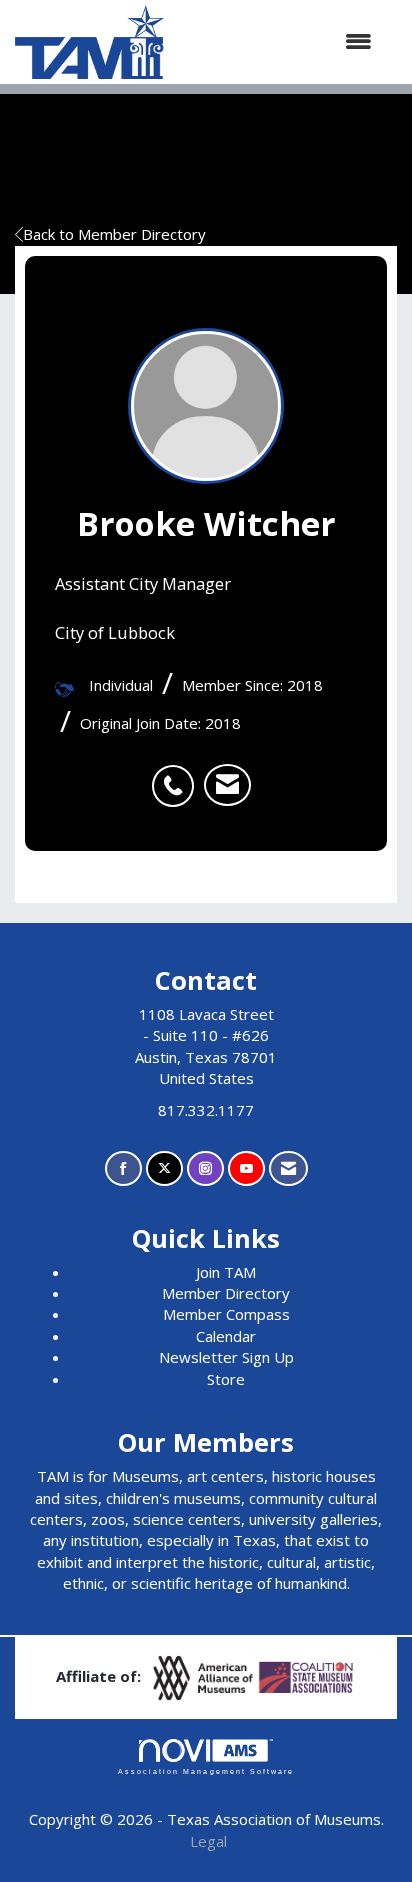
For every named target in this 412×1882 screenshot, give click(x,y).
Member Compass (226, 1314)
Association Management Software (206, 1771)
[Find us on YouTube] (246, 1168)
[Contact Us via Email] (288, 1168)
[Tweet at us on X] (164, 1168)
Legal (208, 1841)
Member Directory (226, 1293)
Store (226, 1379)
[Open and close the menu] (278, 41)
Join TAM (226, 1272)
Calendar (226, 1336)
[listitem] (178, 775)
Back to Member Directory (114, 234)
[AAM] (205, 1676)
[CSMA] (307, 1676)
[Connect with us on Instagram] (205, 1168)
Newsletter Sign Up (226, 1357)
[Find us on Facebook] (123, 1168)
